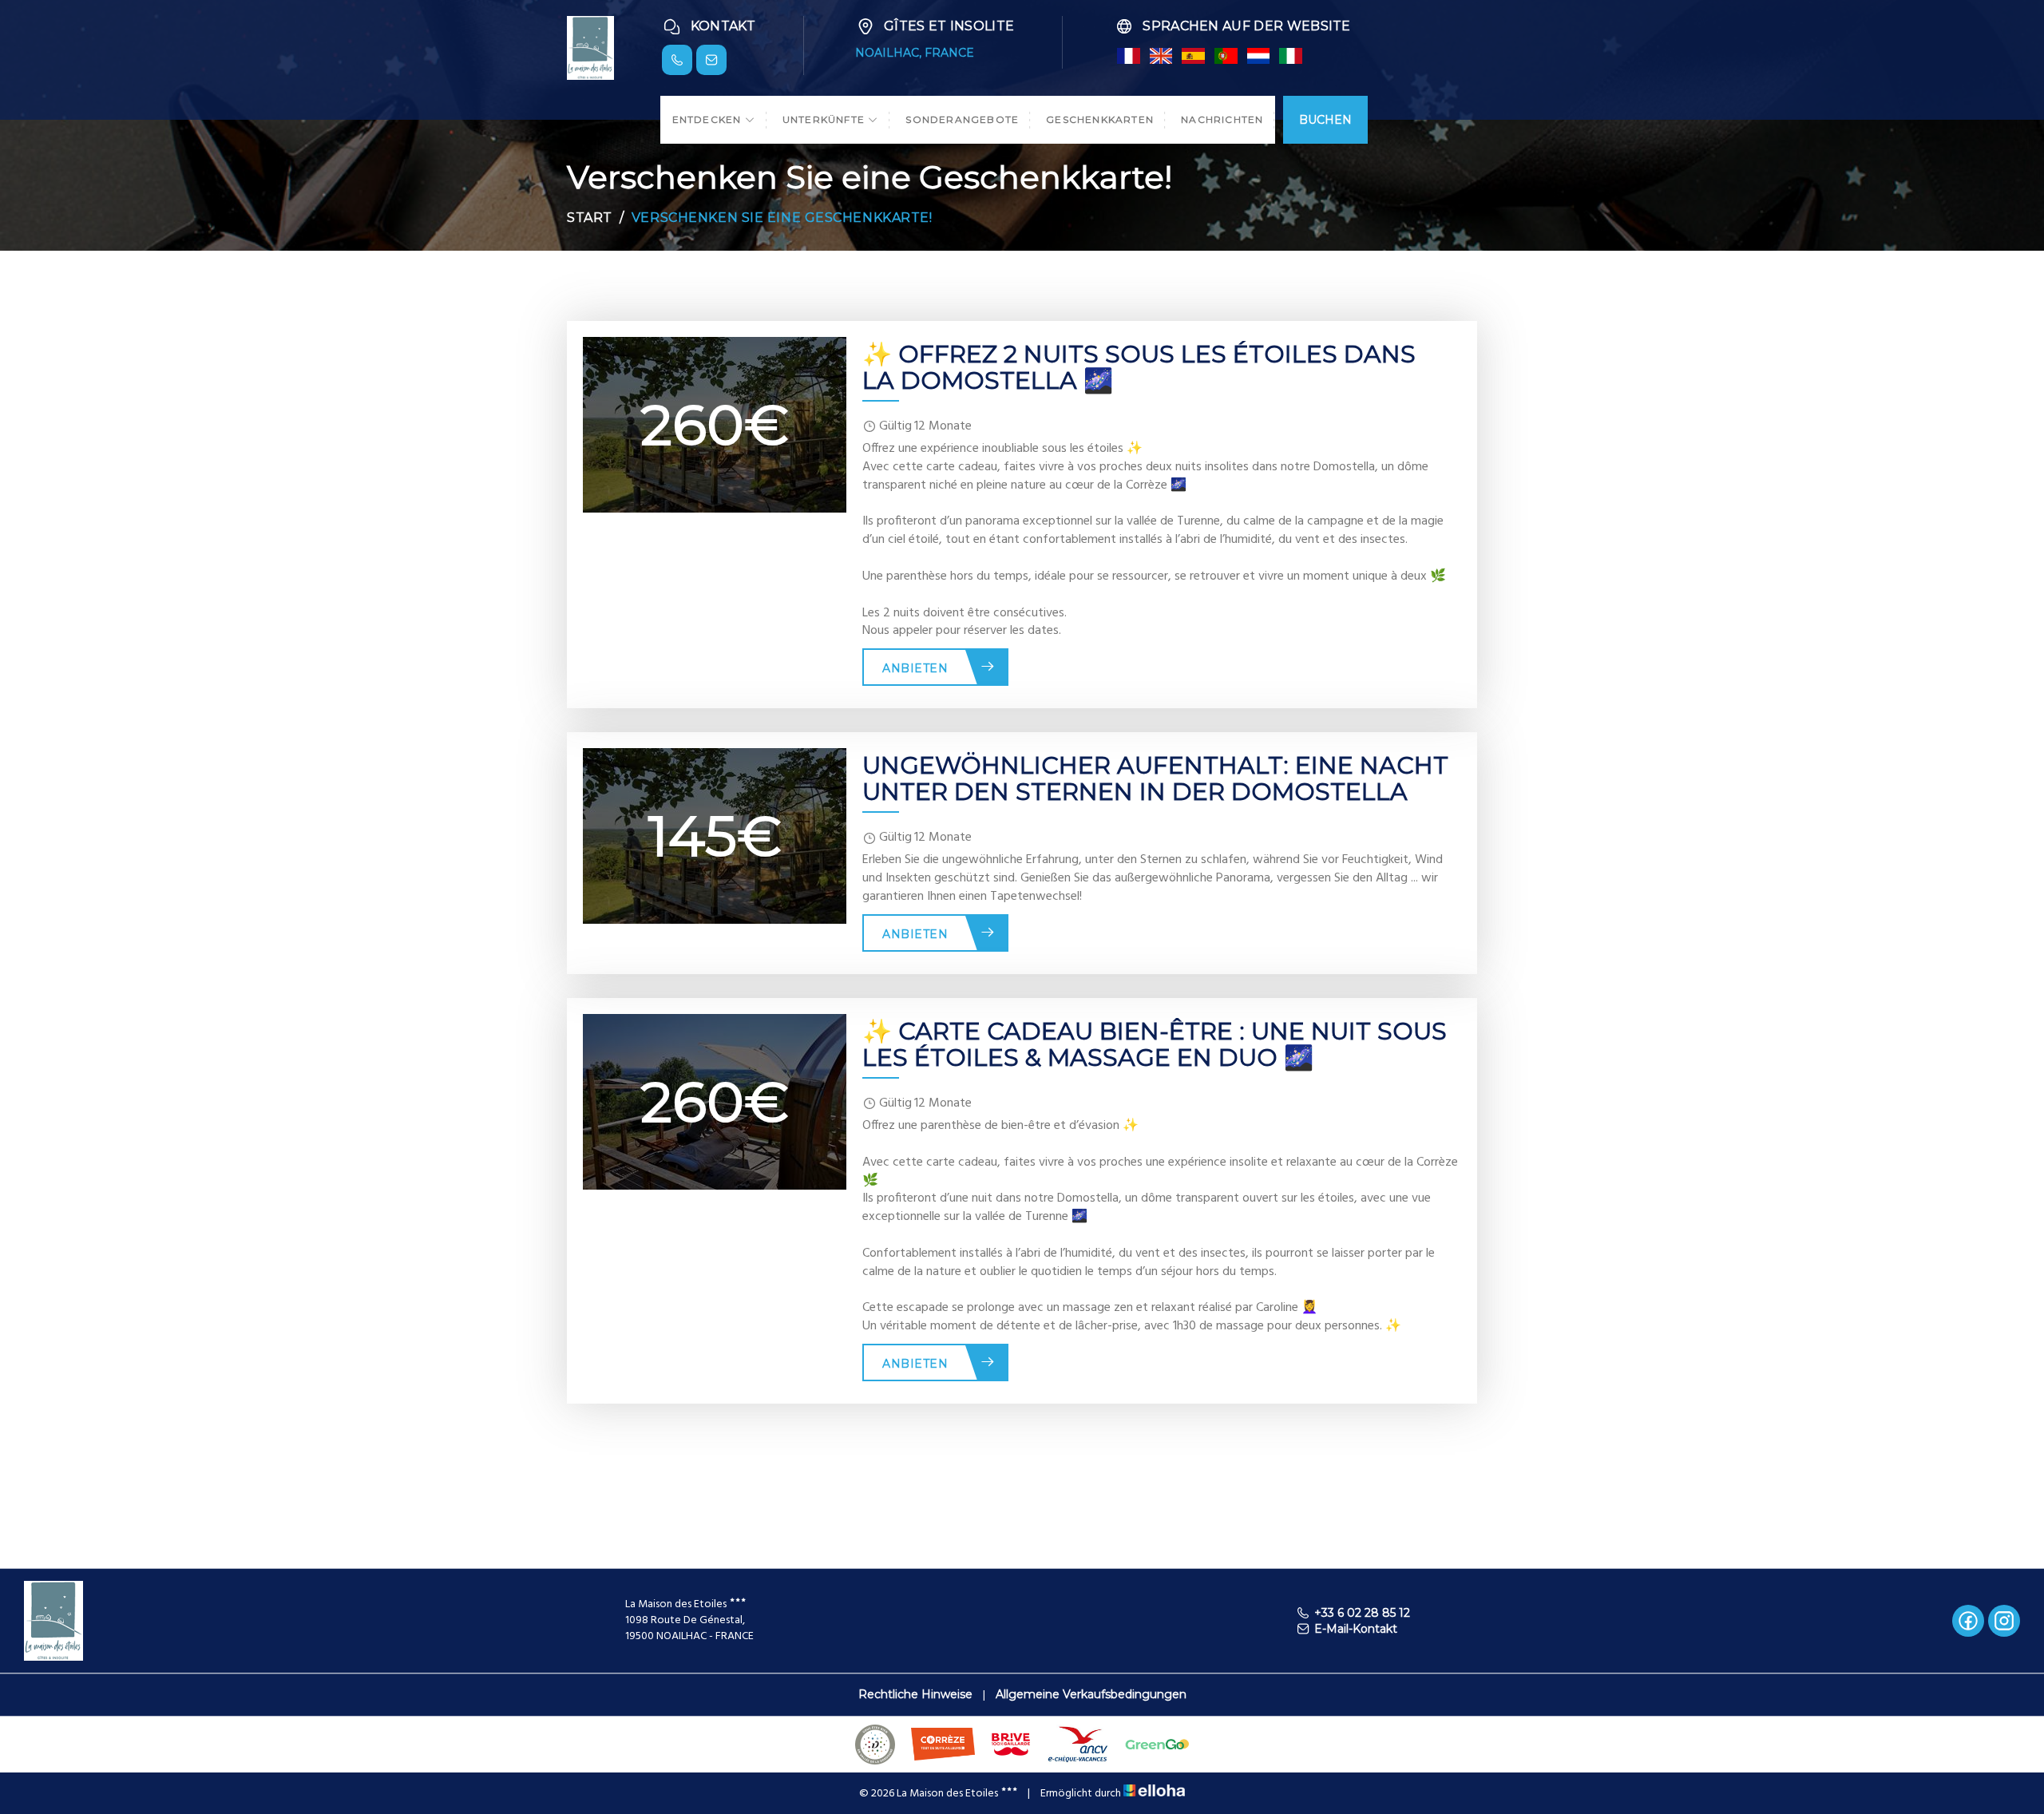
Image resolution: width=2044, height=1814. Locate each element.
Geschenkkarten (1100, 119)
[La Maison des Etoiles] (590, 47)
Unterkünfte (825, 119)
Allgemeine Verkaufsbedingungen (1091, 1694)
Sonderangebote (962, 119)
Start (590, 218)
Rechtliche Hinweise (915, 1694)
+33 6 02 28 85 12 (1362, 1613)
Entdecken (709, 119)
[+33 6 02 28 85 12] (677, 60)
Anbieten (915, 668)
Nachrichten (1222, 119)
